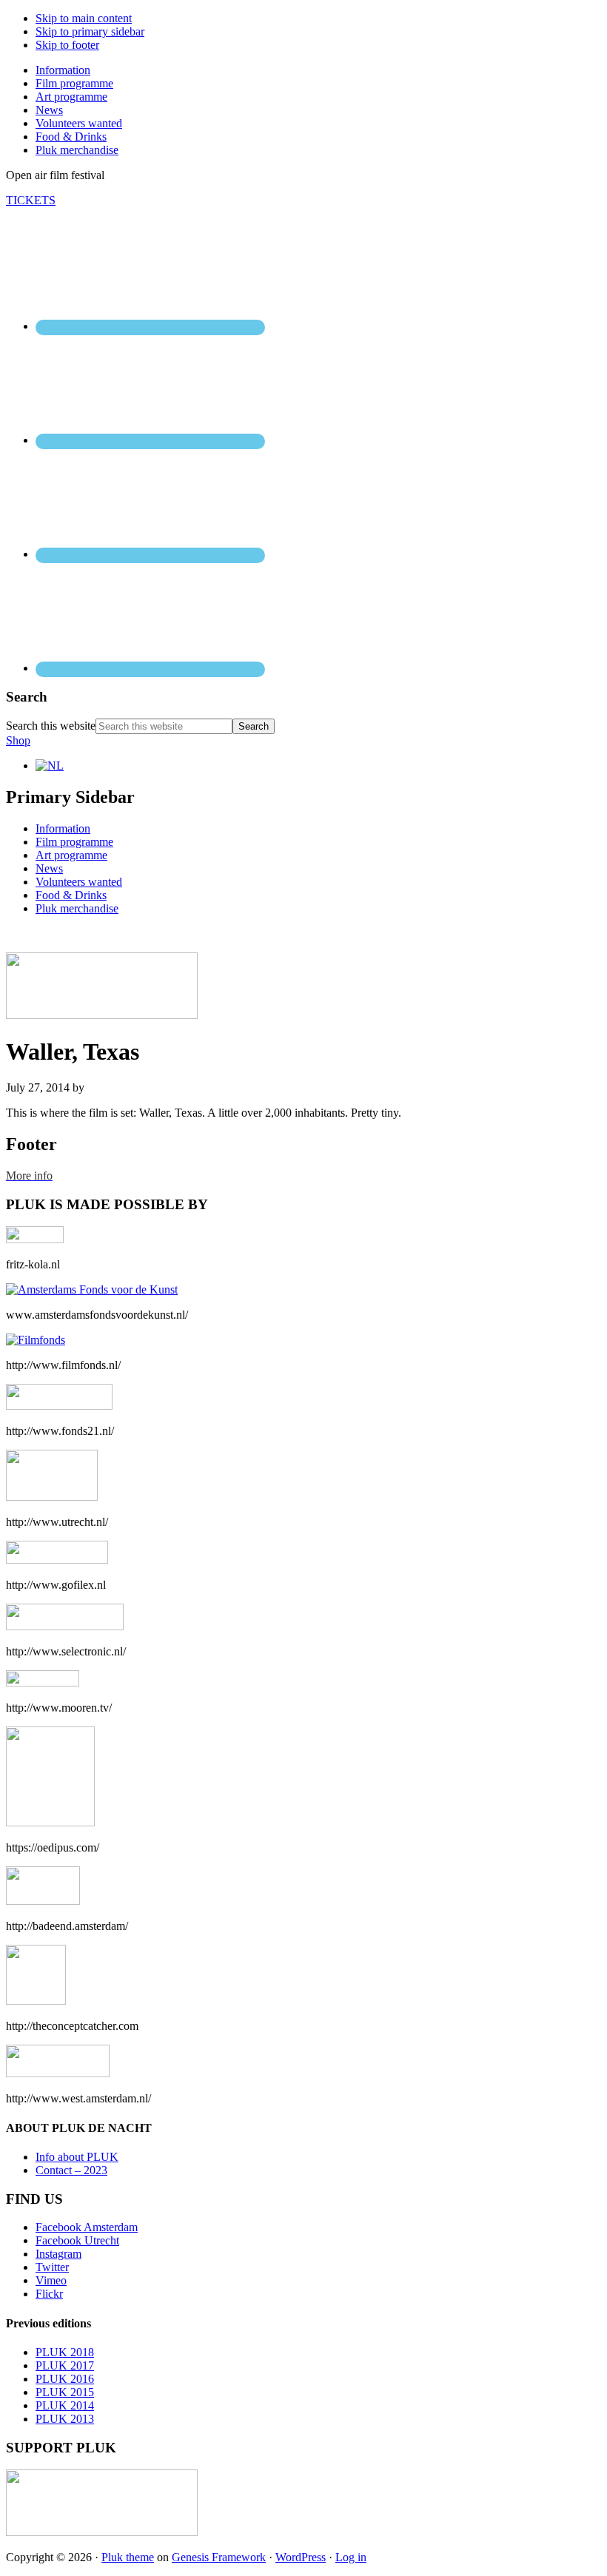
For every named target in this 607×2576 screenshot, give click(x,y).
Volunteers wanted (79, 882)
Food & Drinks (71, 895)
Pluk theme (128, 2557)
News (49, 868)
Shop (18, 740)
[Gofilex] (57, 1560)
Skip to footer (67, 45)
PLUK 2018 (65, 2352)
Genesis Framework (219, 2557)
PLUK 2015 (65, 2392)
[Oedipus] (50, 1822)
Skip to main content (84, 18)
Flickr (49, 2294)
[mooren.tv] (43, 1682)
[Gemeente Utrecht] (52, 1497)
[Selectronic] (65, 1626)
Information (63, 828)
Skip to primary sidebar (90, 31)
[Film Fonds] (36, 1340)
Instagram (58, 2254)
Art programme (71, 855)
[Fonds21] (59, 1406)
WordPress (301, 2557)
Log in (351, 2557)
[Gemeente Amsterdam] (58, 2073)
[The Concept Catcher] (36, 2001)
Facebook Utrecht (77, 2240)
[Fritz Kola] (35, 1239)
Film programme (74, 842)
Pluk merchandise (77, 908)
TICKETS (31, 200)
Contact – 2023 (71, 2170)
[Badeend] (43, 1901)
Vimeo (51, 2280)
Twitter (52, 2267)
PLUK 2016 (65, 2379)
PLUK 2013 (65, 2419)
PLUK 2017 (65, 2365)
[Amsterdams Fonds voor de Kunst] (92, 1289)
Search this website (51, 726)
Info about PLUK (77, 2157)
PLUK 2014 (65, 2405)
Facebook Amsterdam (87, 2227)
